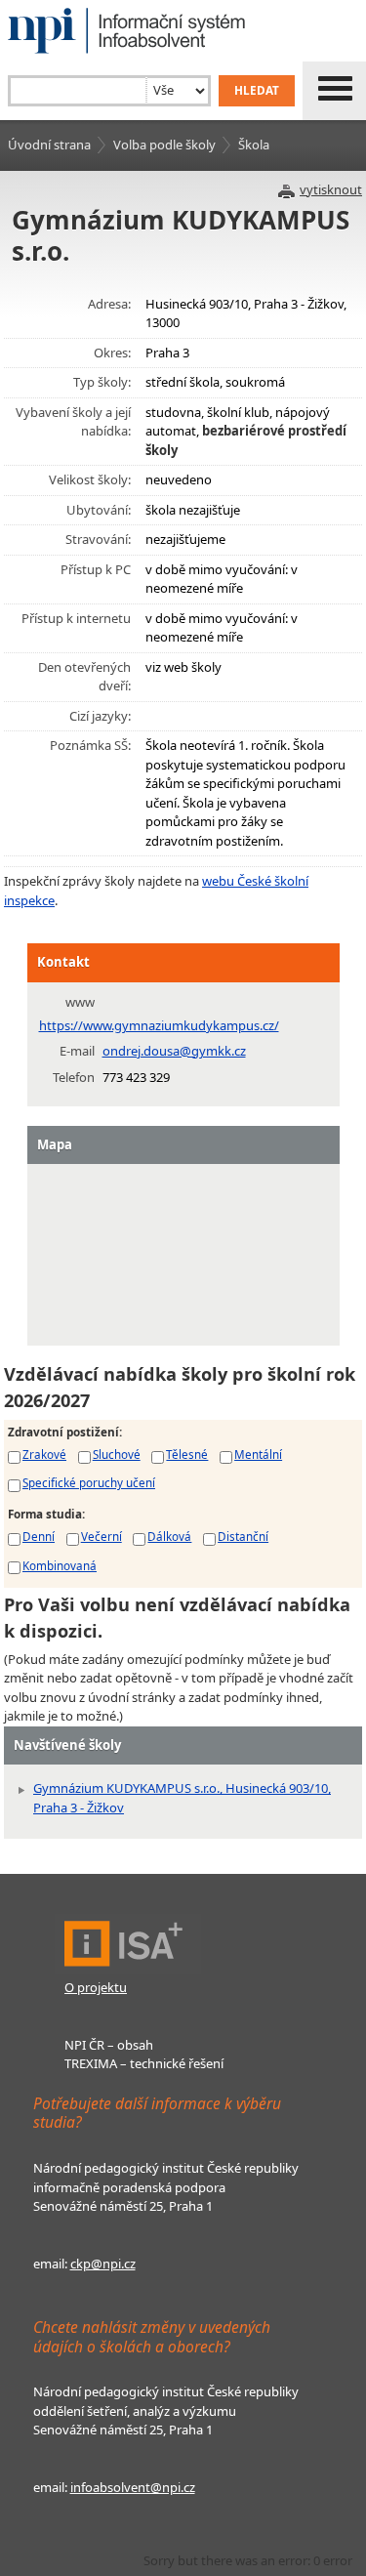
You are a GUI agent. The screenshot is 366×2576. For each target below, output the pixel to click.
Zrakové (44, 1454)
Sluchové (117, 1454)
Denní (39, 1536)
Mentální (258, 1454)
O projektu (96, 1987)
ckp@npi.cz (103, 2264)
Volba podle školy (164, 145)
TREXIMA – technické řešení (144, 2063)
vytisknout (331, 189)
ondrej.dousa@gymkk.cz (174, 1051)
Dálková (169, 1536)
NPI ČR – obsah (109, 2045)
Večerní (102, 1536)
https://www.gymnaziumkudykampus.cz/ (159, 1025)
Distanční (243, 1536)
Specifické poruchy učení (89, 1482)
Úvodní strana (49, 145)
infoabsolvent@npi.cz (133, 2487)
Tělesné (187, 1454)
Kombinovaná (60, 1565)
